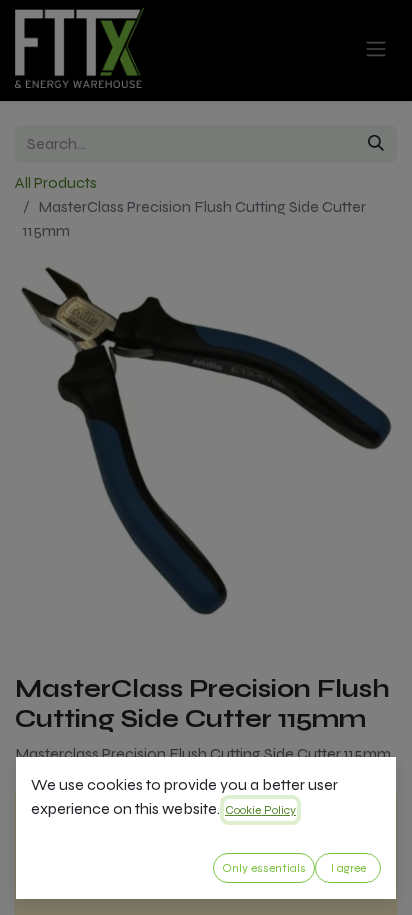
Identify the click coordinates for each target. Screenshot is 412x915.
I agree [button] (348, 868)
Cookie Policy (260, 810)
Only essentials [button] (264, 868)
